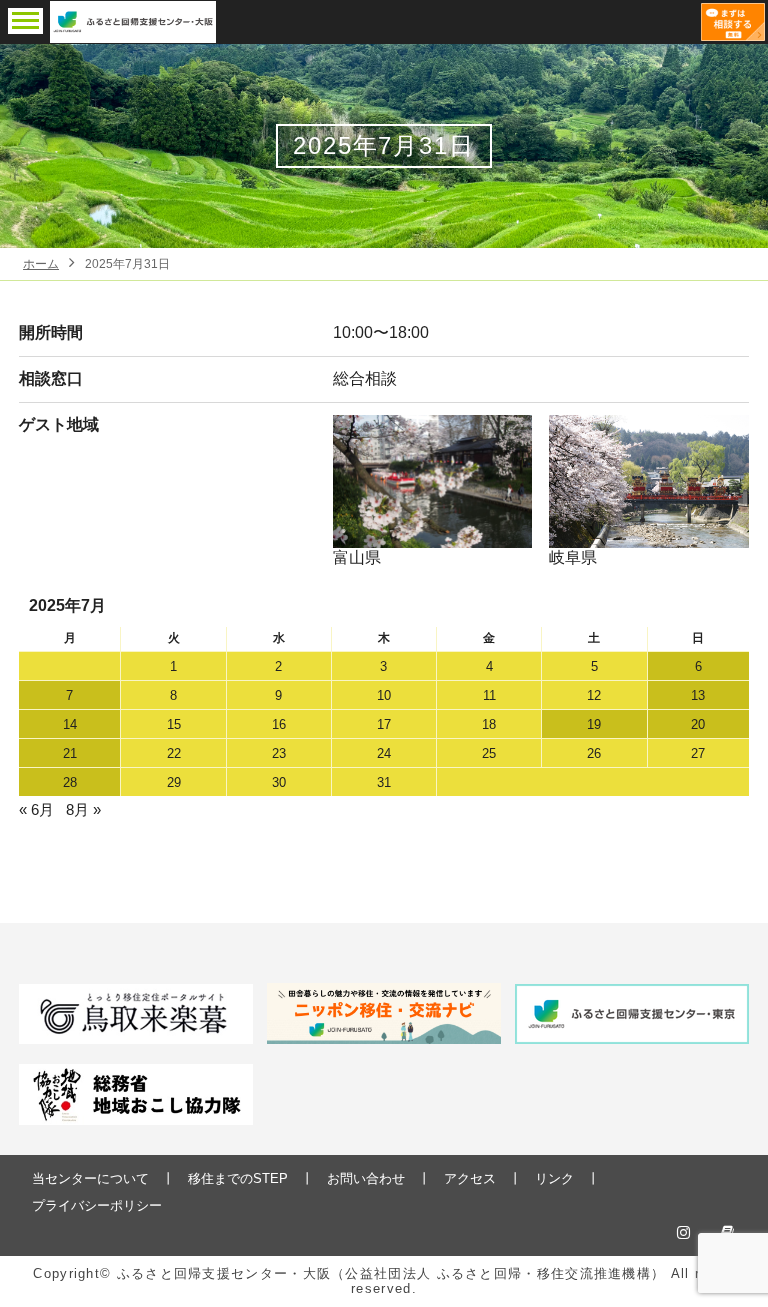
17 (384, 724)
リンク (554, 1178)
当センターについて (90, 1178)
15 (174, 724)
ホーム (41, 264)
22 (174, 753)
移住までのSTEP (238, 1178)
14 (70, 724)
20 (698, 724)
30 (279, 782)
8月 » (83, 809)
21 (70, 753)
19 (594, 724)
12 (594, 695)
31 (384, 782)
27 (698, 753)
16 (279, 724)
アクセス (470, 1178)
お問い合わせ (366, 1178)
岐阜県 (573, 557)
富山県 (357, 557)
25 (489, 753)
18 (489, 724)
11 (489, 695)
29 (174, 782)
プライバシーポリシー (97, 1205)
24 (384, 753)
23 (279, 753)
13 (698, 695)
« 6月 (36, 809)
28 (70, 782)
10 (384, 695)
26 (594, 753)
